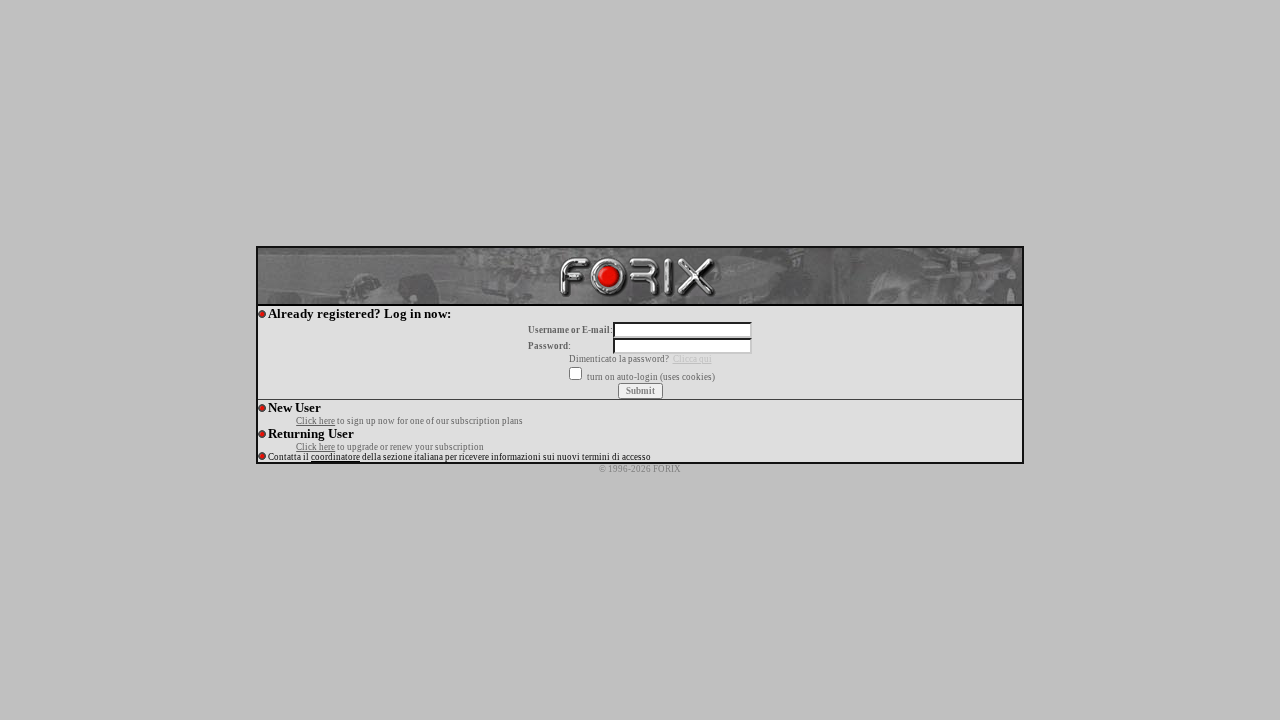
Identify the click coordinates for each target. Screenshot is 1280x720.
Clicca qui (692, 359)
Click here (315, 421)
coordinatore (335, 457)
